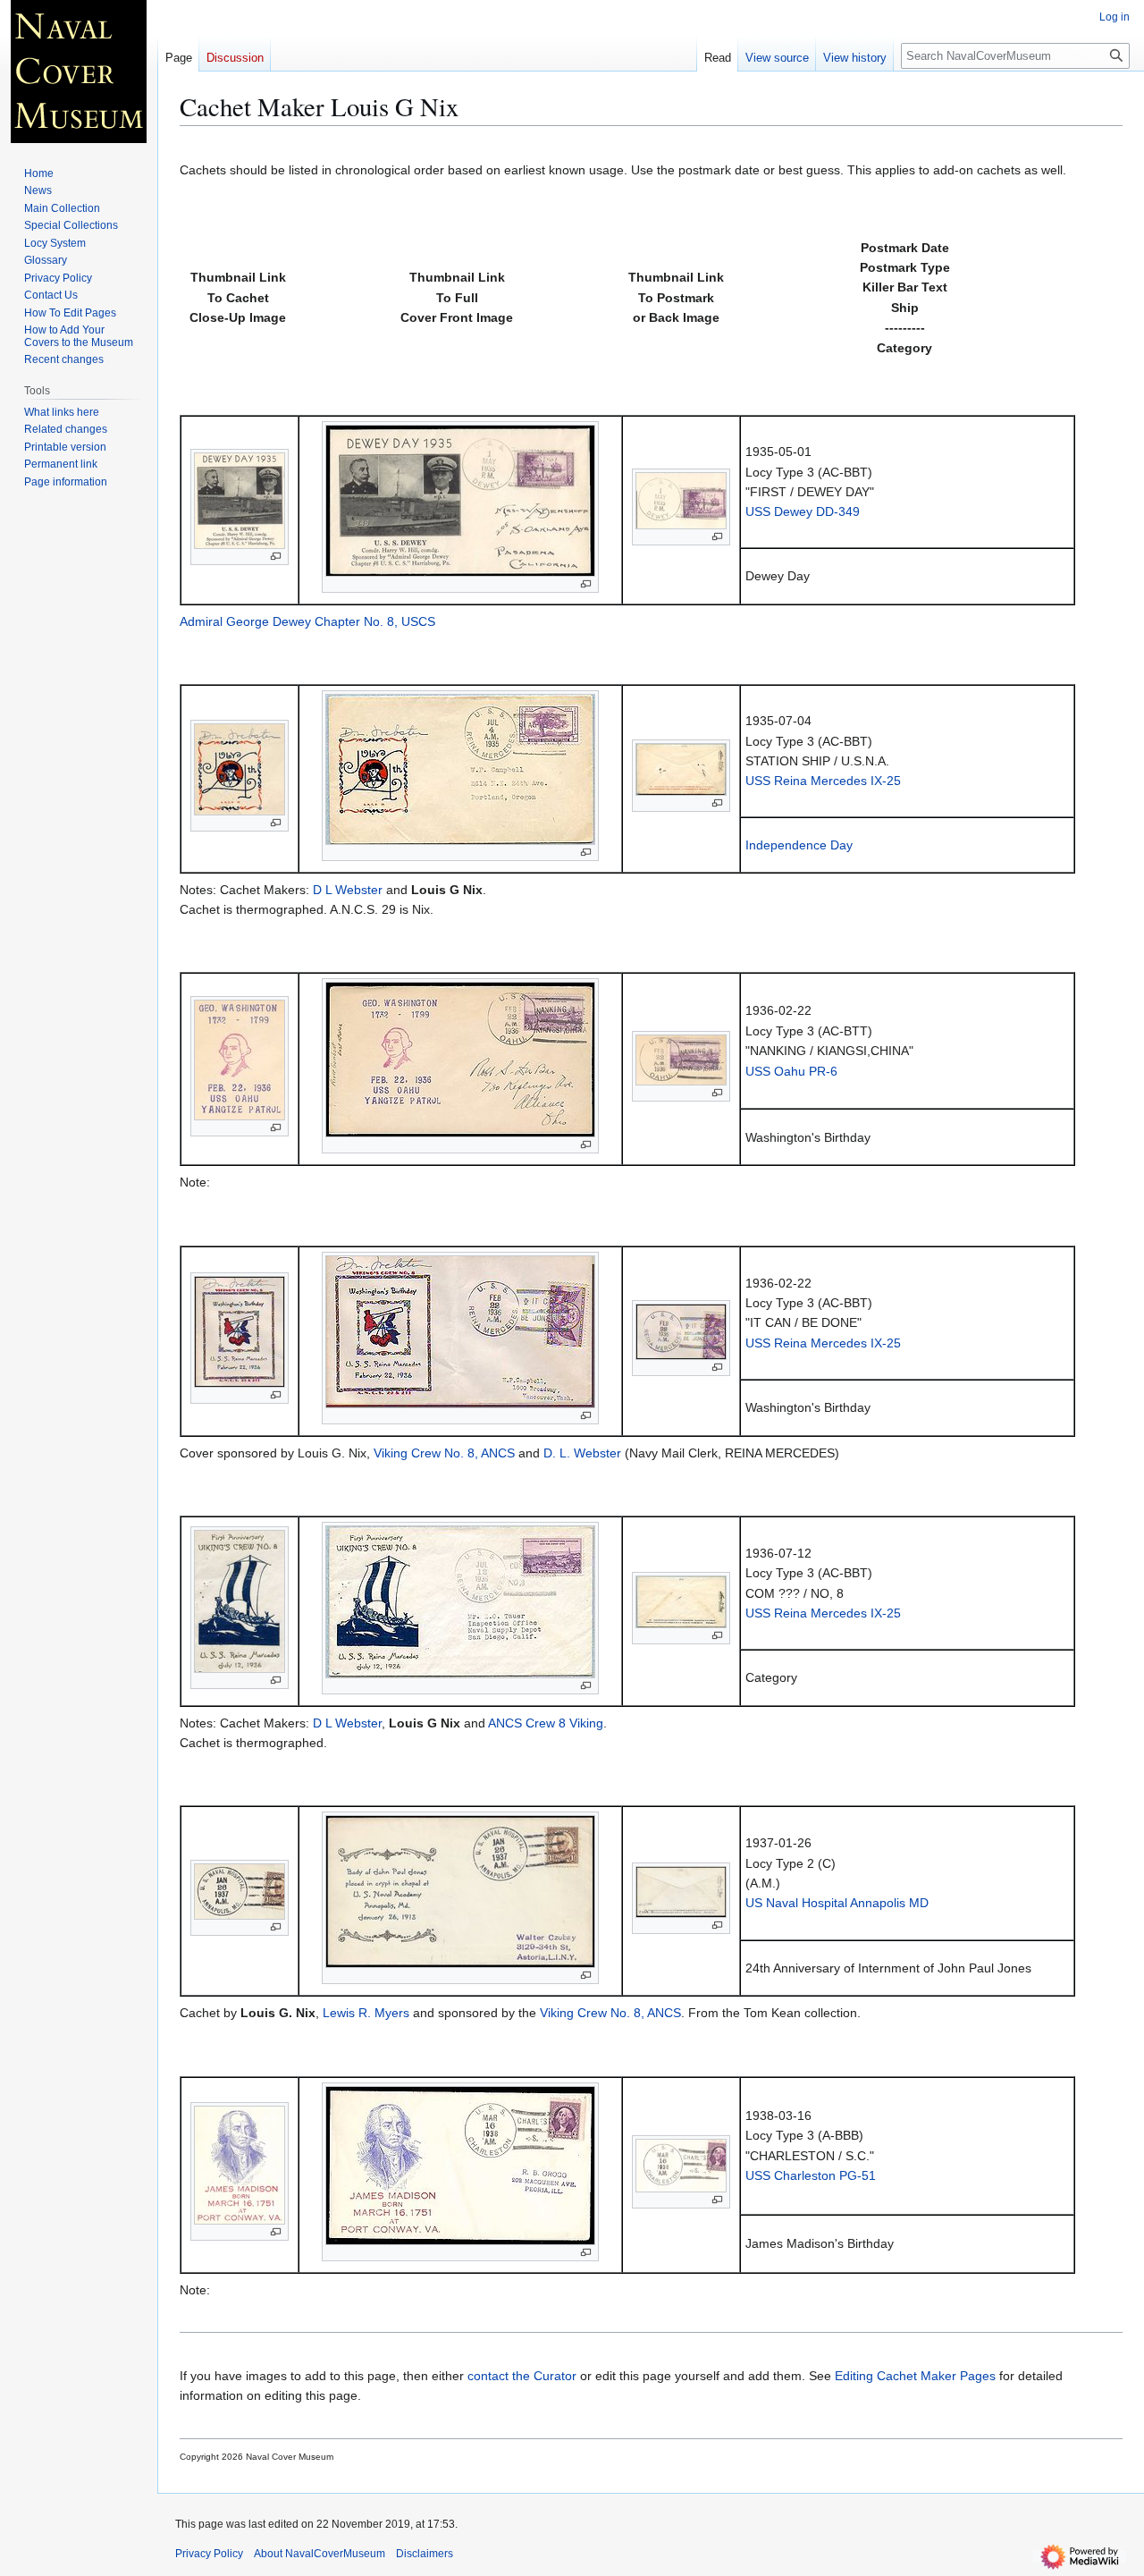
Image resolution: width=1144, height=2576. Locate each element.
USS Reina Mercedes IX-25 (823, 781)
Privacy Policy (209, 2554)
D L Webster (348, 890)
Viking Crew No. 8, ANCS (444, 1453)
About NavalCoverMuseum (320, 2554)
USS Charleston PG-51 (811, 2175)
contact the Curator (522, 2376)
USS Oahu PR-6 (791, 1071)
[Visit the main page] (79, 72)
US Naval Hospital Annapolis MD (837, 1903)
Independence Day (799, 845)
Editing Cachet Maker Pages (915, 2376)
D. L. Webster (582, 1453)
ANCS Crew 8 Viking (546, 1723)
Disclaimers (425, 2554)
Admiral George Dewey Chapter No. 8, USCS (307, 621)
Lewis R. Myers (366, 2013)
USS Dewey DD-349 (803, 511)
